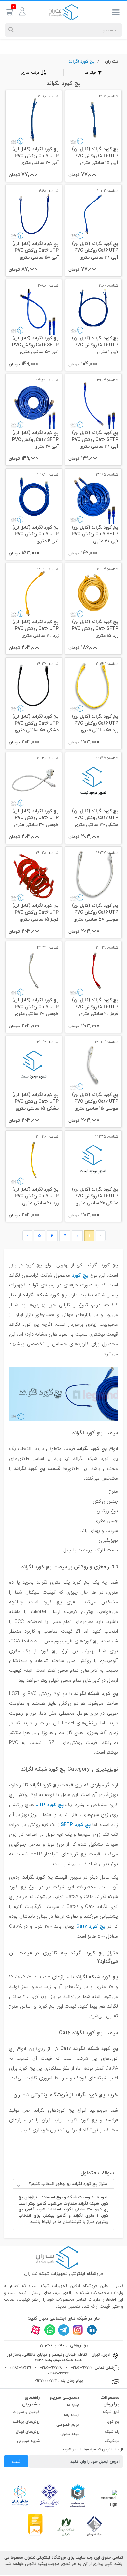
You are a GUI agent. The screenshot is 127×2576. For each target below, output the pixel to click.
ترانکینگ (112, 2441)
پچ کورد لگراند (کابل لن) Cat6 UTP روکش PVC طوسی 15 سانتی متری (95, 1102)
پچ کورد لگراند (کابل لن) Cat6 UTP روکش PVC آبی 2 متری (35, 534)
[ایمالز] (35, 2524)
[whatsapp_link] (50, 2330)
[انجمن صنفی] (49, 2495)
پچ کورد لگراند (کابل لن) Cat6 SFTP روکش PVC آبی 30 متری (95, 534)
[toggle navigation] (116, 14)
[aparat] (36, 2330)
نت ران (112, 61)
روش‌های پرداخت (26, 2422)
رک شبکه (112, 2431)
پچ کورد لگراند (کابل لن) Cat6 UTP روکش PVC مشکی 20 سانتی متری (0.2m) (95, 1197)
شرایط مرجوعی (28, 2441)
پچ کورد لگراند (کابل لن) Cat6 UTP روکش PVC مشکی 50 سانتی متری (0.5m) (35, 724)
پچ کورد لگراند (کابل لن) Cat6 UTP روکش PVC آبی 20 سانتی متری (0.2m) (35, 156)
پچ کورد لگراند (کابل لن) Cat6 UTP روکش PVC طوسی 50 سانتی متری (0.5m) (95, 913)
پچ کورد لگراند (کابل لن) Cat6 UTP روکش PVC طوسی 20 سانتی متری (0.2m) (35, 1007)
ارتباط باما (72, 2415)
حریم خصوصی (68, 2425)
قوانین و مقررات (26, 2412)
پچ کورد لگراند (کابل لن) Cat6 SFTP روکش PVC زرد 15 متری (95, 629)
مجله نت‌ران (70, 2434)
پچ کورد (80, 1275)
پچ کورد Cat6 (91, 1926)
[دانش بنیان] (20, 2495)
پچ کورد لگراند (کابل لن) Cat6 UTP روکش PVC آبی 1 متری (95, 345)
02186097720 (82, 2367)
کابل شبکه (111, 2412)
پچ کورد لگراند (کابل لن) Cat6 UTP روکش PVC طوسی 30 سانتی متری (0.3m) (35, 818)
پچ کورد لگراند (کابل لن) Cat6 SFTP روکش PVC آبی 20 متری (35, 440)
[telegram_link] (64, 2330)
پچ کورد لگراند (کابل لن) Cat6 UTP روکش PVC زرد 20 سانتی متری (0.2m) (35, 1197)
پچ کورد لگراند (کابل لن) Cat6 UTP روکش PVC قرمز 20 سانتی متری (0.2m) (95, 1007)
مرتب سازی (30, 73)
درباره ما (73, 2405)
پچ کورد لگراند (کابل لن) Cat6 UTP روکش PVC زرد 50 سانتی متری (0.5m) (95, 724)
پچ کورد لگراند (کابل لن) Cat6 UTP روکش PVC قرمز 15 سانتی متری (35, 913)
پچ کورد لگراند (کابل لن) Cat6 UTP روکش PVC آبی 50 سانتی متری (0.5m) (35, 251)
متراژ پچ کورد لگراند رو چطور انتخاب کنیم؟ (68, 2184)
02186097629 (20, 2367)
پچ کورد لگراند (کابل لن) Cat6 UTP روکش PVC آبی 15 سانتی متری (95, 156)
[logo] (63, 12)
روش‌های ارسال (28, 2431)
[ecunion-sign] (78, 2495)
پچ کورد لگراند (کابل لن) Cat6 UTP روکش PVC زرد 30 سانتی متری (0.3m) (35, 629)
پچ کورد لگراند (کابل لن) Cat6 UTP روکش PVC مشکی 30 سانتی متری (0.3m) (95, 818)
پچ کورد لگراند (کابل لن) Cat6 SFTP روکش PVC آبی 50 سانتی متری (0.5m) (35, 345)
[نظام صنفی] (66, 2526)
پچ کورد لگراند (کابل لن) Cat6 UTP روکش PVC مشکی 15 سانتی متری (35, 1102)
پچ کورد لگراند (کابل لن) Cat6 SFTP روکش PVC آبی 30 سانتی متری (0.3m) (95, 440)
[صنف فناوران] (94, 2526)
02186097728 (51, 2367)
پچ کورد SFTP (76, 1824)
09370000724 (46, 2381)
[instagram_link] (78, 2330)
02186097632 (59, 2373)
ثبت (16, 2461)
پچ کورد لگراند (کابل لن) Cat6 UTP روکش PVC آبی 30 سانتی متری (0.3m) (95, 251)
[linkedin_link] (92, 2330)
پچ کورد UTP (49, 1805)
